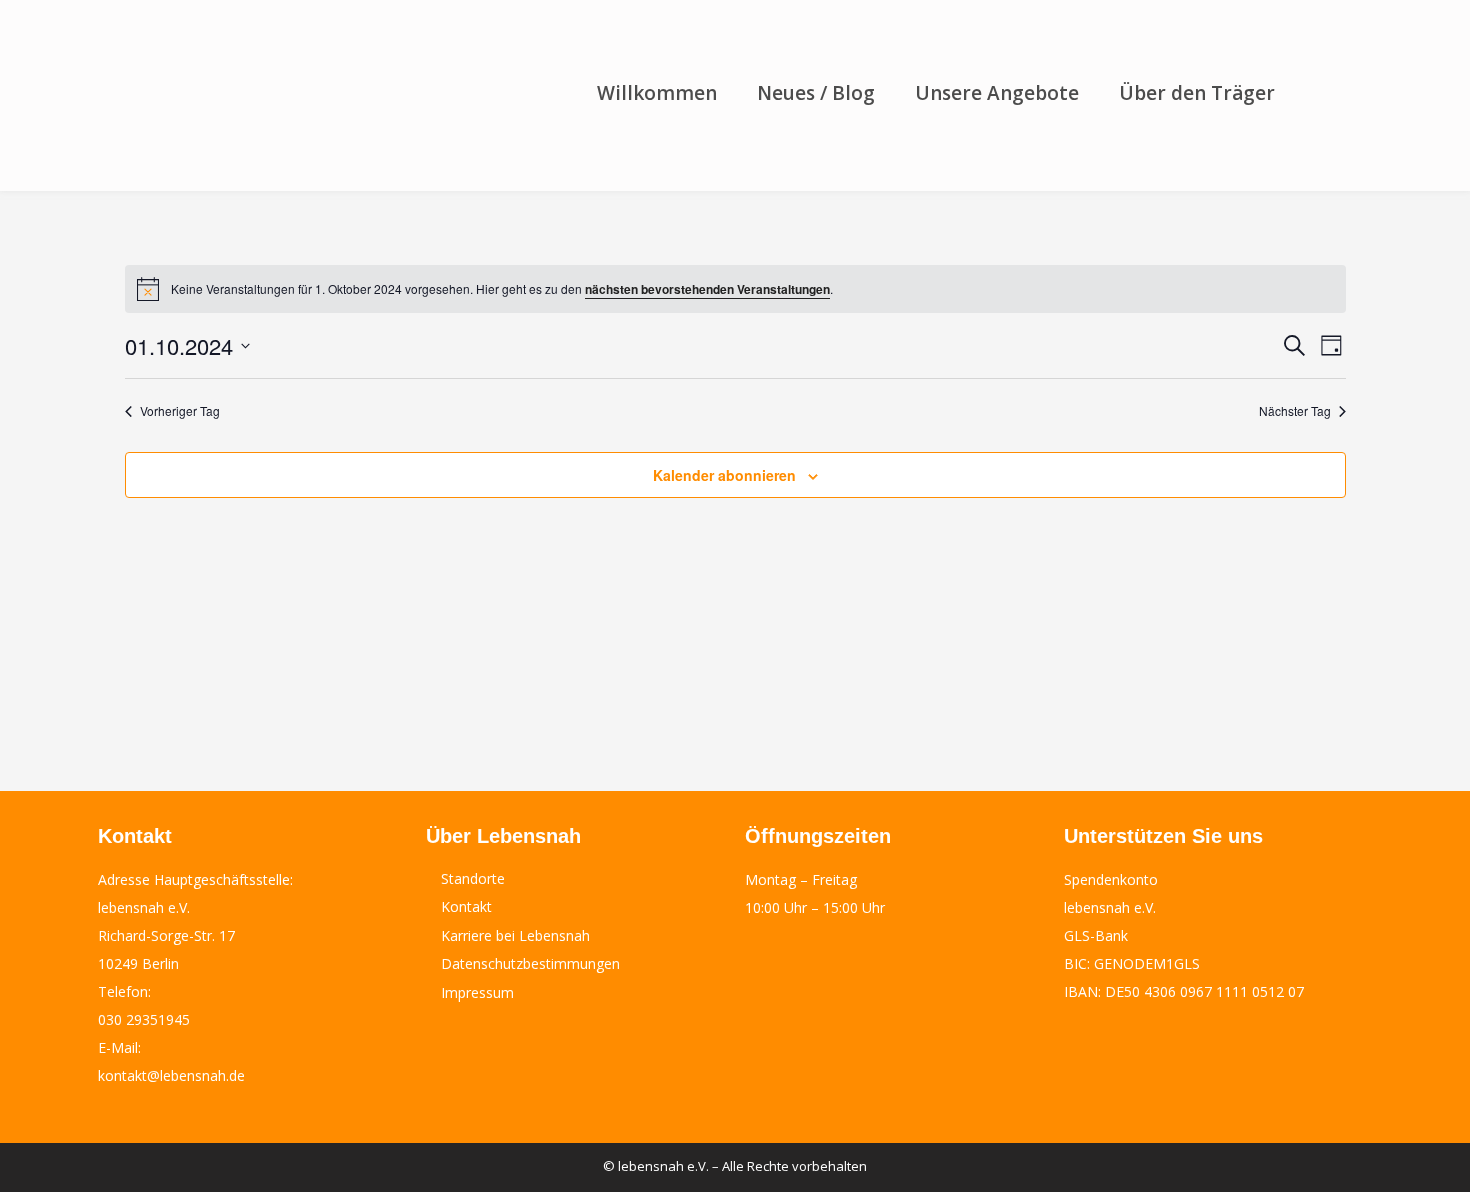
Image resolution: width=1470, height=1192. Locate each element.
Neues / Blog (816, 93)
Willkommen (657, 93)
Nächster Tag (1295, 411)
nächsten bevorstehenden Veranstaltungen (707, 289)
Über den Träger (1197, 93)
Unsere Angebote (997, 93)
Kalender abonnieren (724, 475)
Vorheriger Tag (180, 411)
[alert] (735, 289)
